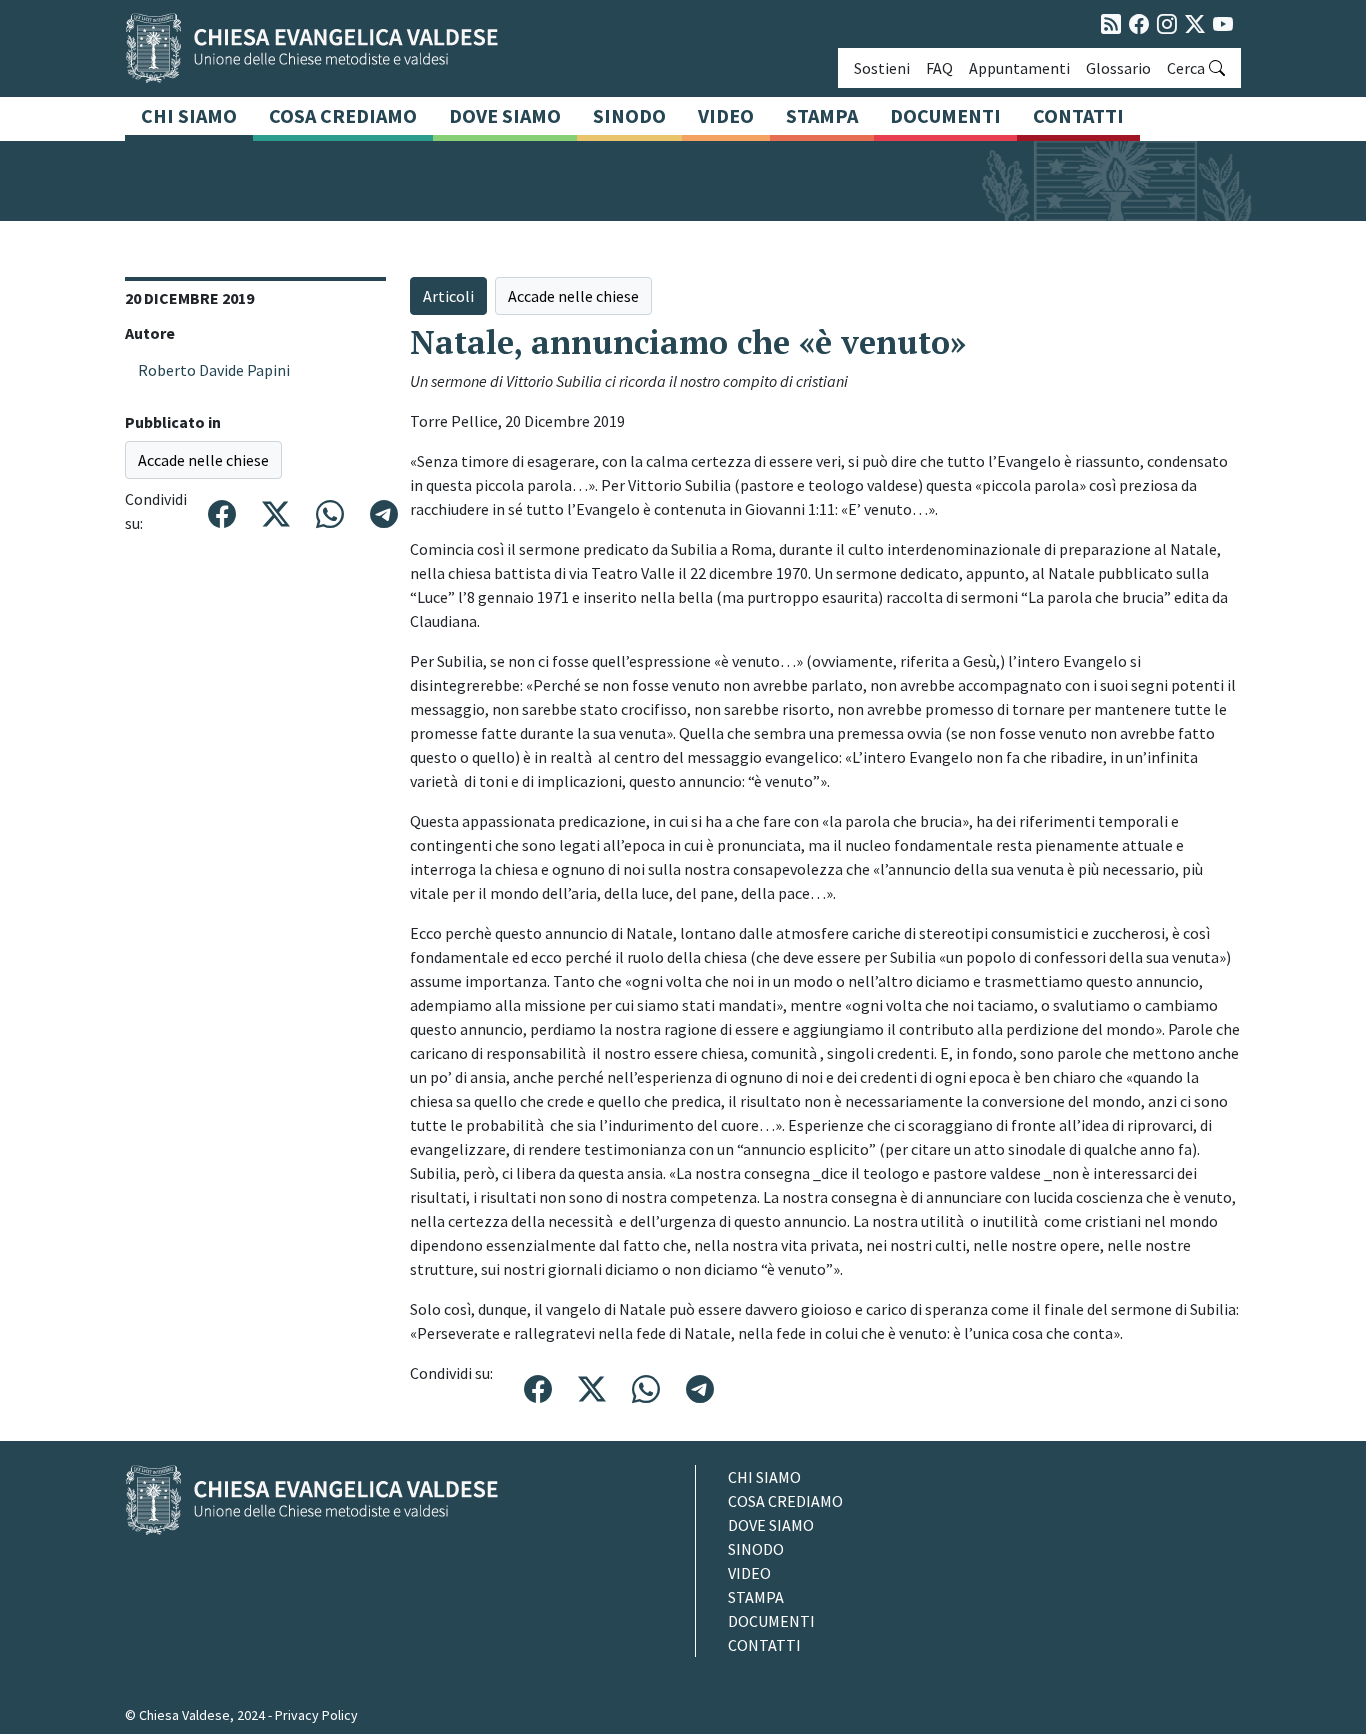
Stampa (822, 115)
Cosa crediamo (343, 115)
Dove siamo (505, 115)
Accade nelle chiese (203, 460)
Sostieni (882, 68)
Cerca (1186, 68)
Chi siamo (189, 115)
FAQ (939, 68)
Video (726, 115)
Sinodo (629, 115)
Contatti (1078, 115)
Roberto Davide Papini (214, 370)
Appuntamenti (1019, 68)
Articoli (448, 296)
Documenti (945, 115)
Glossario (1118, 68)
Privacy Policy (316, 1715)
